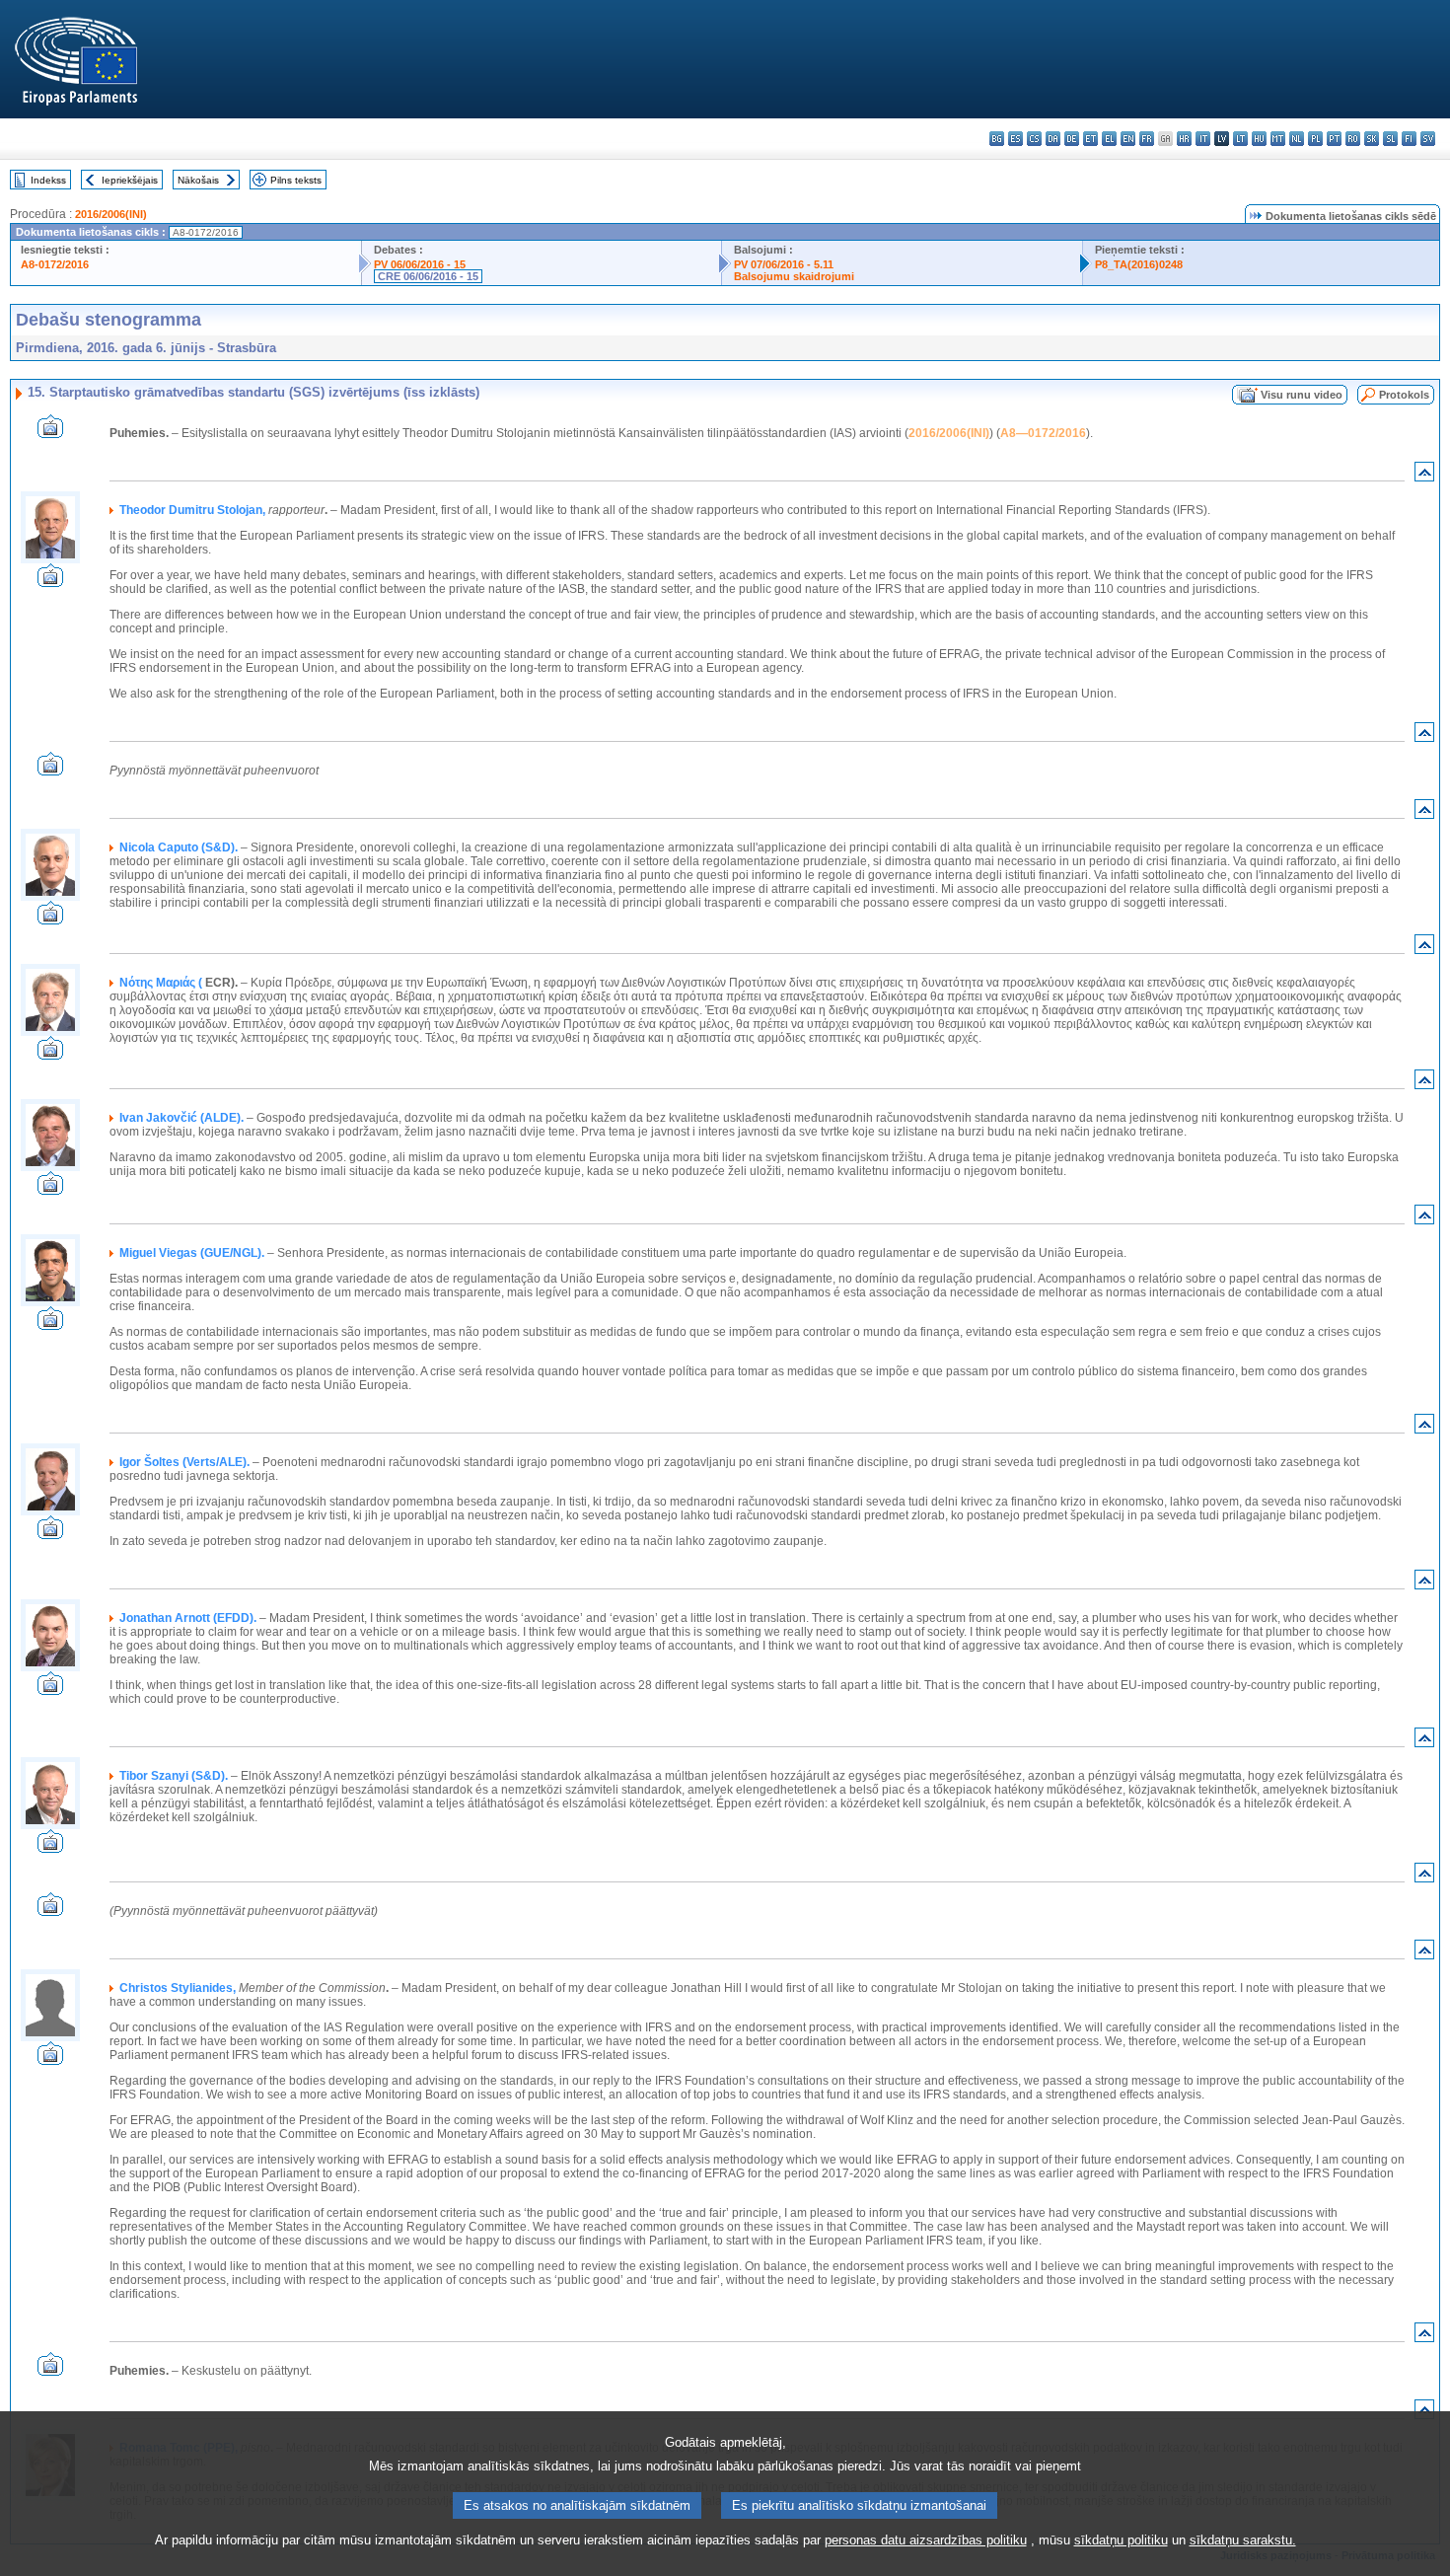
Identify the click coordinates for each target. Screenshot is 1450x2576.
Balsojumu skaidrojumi (794, 276)
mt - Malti (1278, 139)
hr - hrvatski (1184, 139)
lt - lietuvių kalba (1240, 139)
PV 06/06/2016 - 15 (420, 264)
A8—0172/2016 (1043, 433)
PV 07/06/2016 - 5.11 (784, 264)
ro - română (1353, 139)
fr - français (1147, 139)
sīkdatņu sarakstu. (1243, 2540)
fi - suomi (1409, 139)
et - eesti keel (1090, 139)
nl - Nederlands (1297, 139)
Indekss (48, 180)
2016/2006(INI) (111, 214)
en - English (1128, 139)
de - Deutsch (1072, 139)
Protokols (1404, 395)
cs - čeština (1034, 139)
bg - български (997, 139)
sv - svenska (1428, 139)
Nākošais (198, 180)
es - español (1015, 139)
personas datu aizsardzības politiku (926, 2540)
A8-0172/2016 (55, 264)
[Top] (1424, 476)
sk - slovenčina (1372, 139)
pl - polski (1315, 139)
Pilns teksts (296, 180)
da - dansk (1053, 139)
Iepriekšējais (130, 180)
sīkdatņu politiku (1121, 2540)
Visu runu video (1302, 395)
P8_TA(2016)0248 (1139, 264)
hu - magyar (1259, 139)
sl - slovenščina (1390, 139)
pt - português (1334, 139)
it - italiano (1203, 139)
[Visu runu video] (50, 433)
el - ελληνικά (1109, 139)
